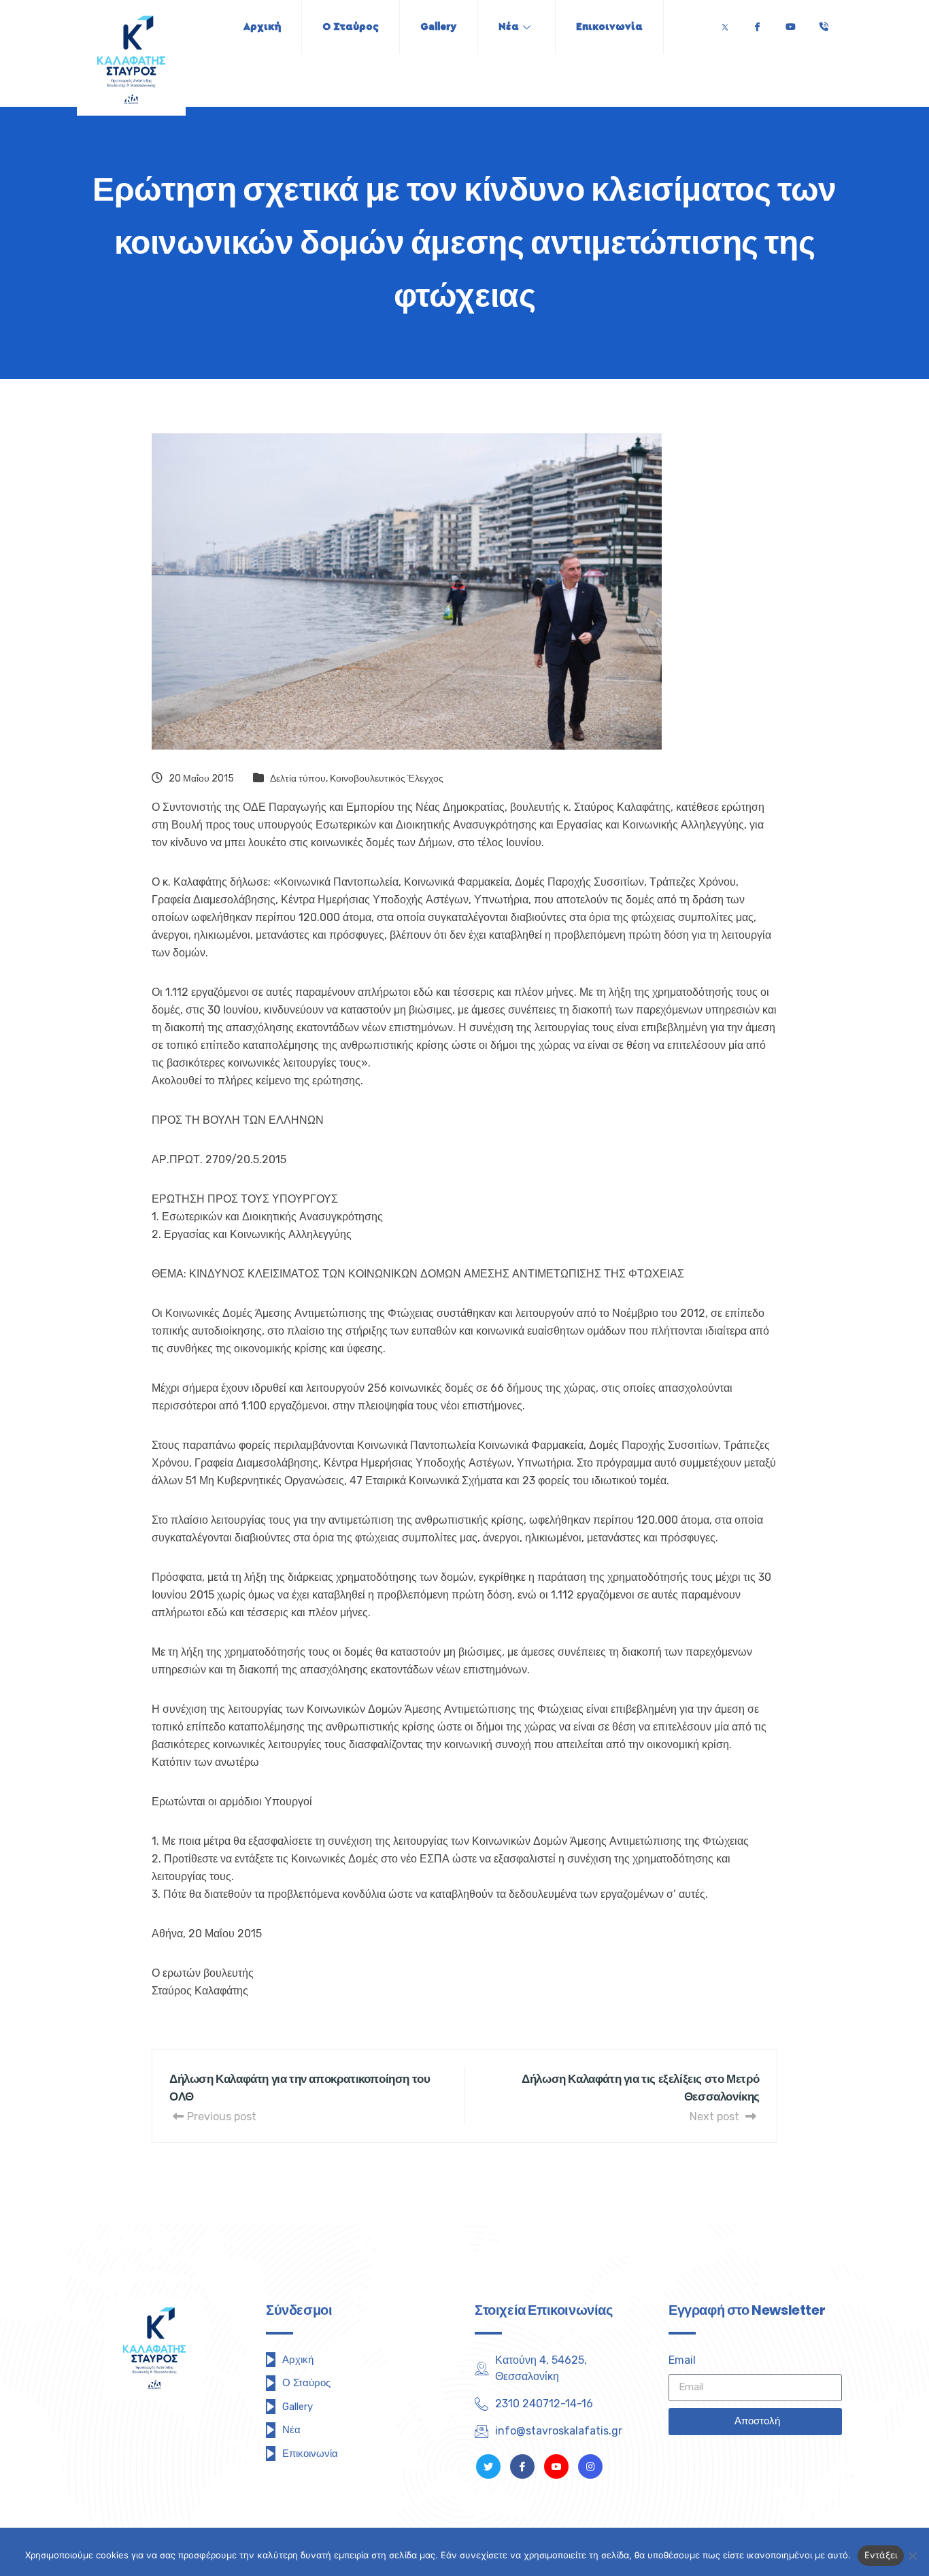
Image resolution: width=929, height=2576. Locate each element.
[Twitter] (725, 23)
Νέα (509, 27)
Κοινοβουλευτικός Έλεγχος (387, 779)
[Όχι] (912, 2556)
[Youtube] (790, 23)
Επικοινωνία (609, 27)
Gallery (439, 27)
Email (682, 2360)
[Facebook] (757, 23)
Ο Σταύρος (351, 27)
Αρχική (262, 27)
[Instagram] (590, 2466)
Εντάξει (881, 2555)
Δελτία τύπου (298, 779)
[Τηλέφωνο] (824, 23)
